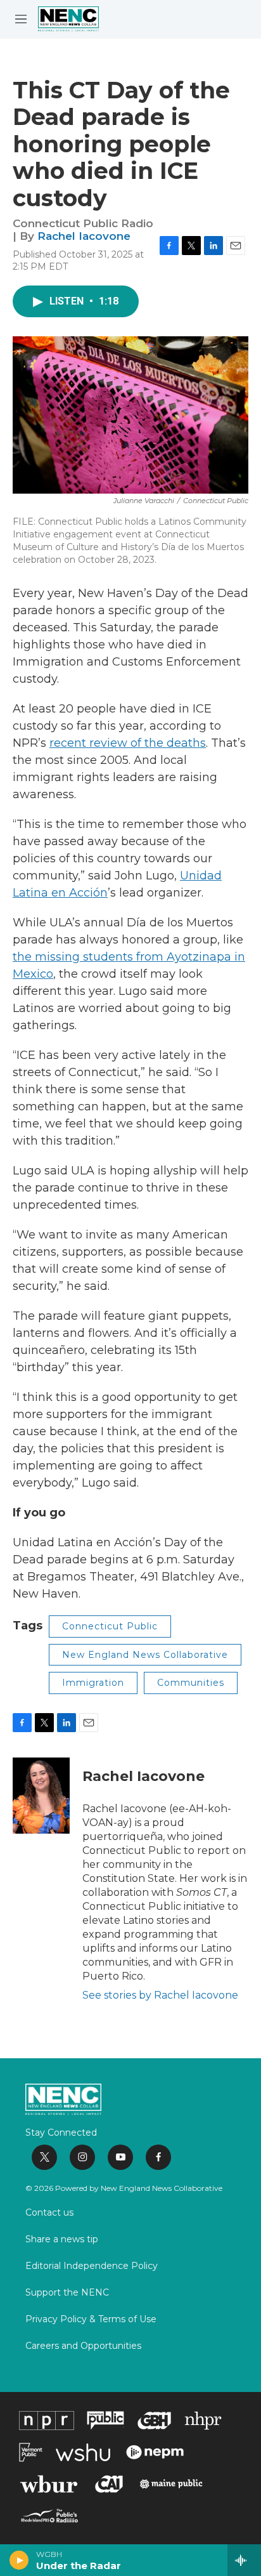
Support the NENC (67, 2293)
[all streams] (244, 2560)
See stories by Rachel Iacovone (160, 1995)
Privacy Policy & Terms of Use (91, 2320)
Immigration (93, 1683)
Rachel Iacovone (84, 236)
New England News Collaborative (145, 1655)
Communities (191, 1683)
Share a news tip (62, 2240)
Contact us (49, 2213)
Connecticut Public (110, 1626)
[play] (19, 2560)
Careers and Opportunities (83, 2346)
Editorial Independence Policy (92, 2266)
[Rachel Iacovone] (41, 1796)
